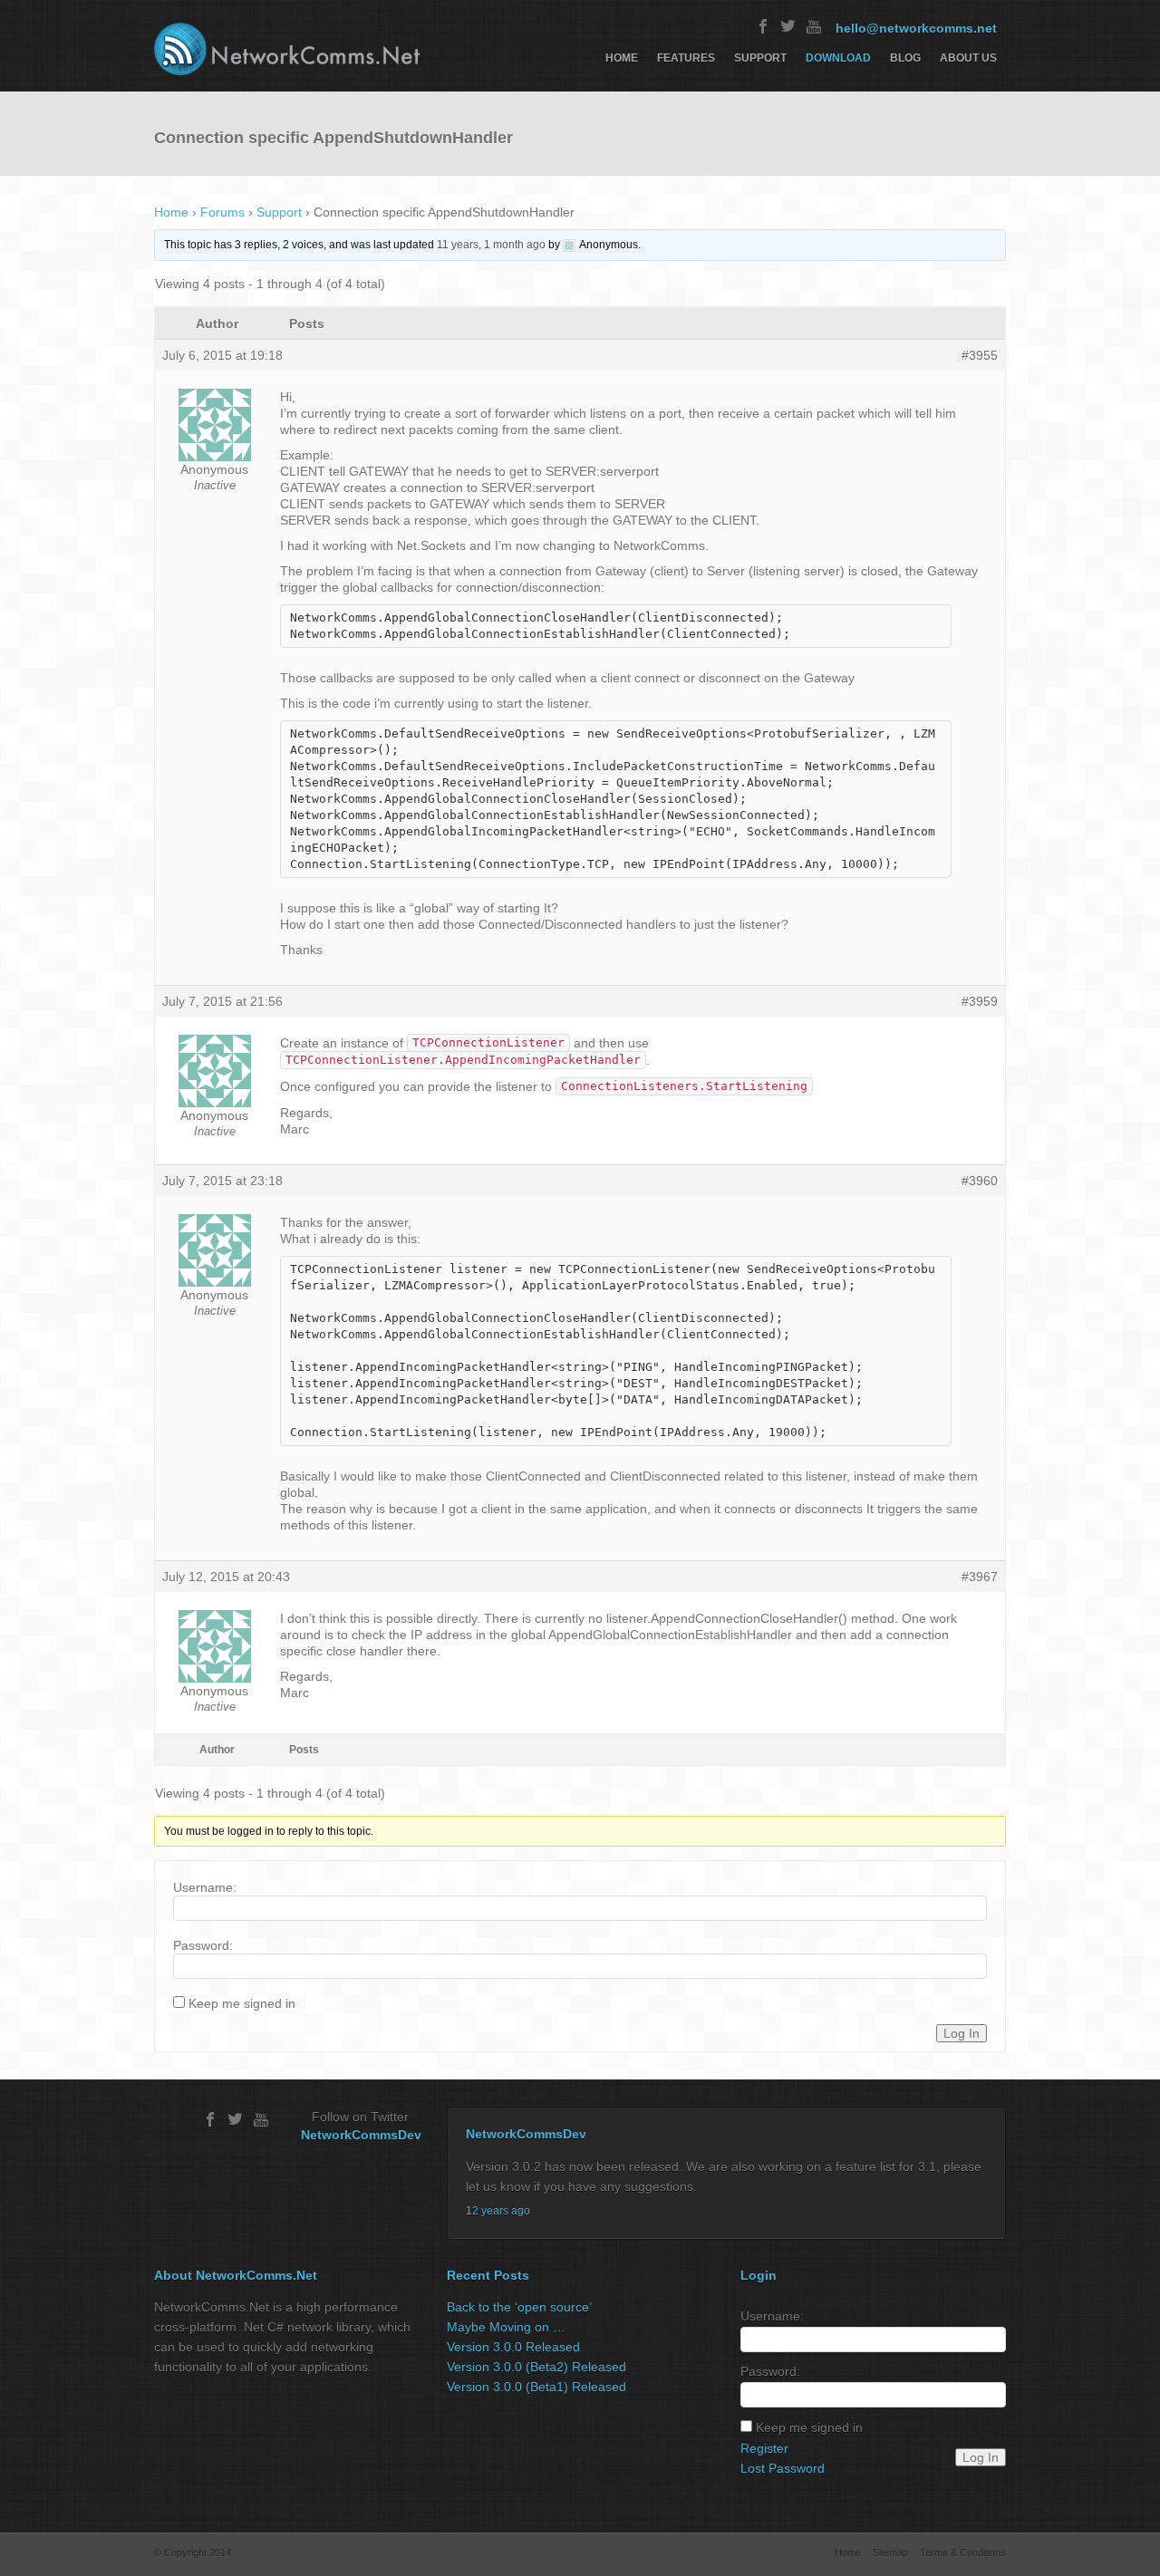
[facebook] (763, 26)
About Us (968, 58)
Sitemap (890, 2552)
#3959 (980, 1001)
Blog (905, 58)
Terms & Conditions (963, 2552)
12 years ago (498, 2211)
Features (686, 58)
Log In (962, 2033)
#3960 (980, 1181)
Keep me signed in (242, 2003)
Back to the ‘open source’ (519, 2307)
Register (764, 2448)
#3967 (980, 1577)
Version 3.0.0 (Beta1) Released (536, 2387)
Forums (222, 212)
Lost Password (783, 2468)
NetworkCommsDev (361, 2135)
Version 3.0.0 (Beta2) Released (536, 2367)
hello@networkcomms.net (916, 28)
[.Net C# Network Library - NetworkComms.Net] (287, 49)
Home (622, 58)
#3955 (980, 355)
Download (838, 58)
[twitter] (788, 26)
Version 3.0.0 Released (513, 2347)
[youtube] (814, 26)
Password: (203, 1945)
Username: (205, 1887)
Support (760, 58)
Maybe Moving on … (506, 2327)
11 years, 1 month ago (491, 245)
